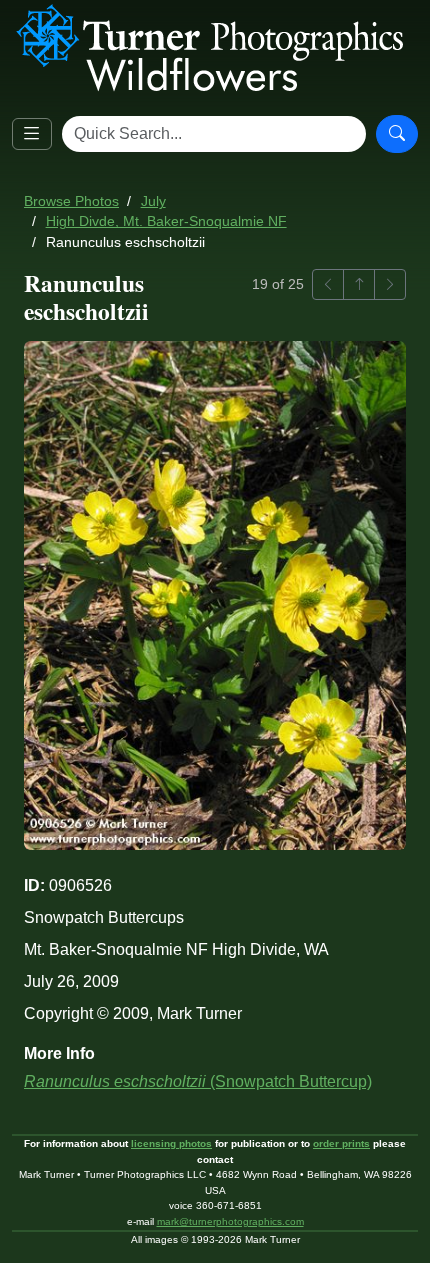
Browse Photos (71, 201)
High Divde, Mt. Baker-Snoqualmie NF (166, 221)
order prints (341, 1143)
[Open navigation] (32, 134)
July (153, 201)
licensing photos (171, 1143)
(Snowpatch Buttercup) (198, 1081)
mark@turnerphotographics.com (230, 1221)
